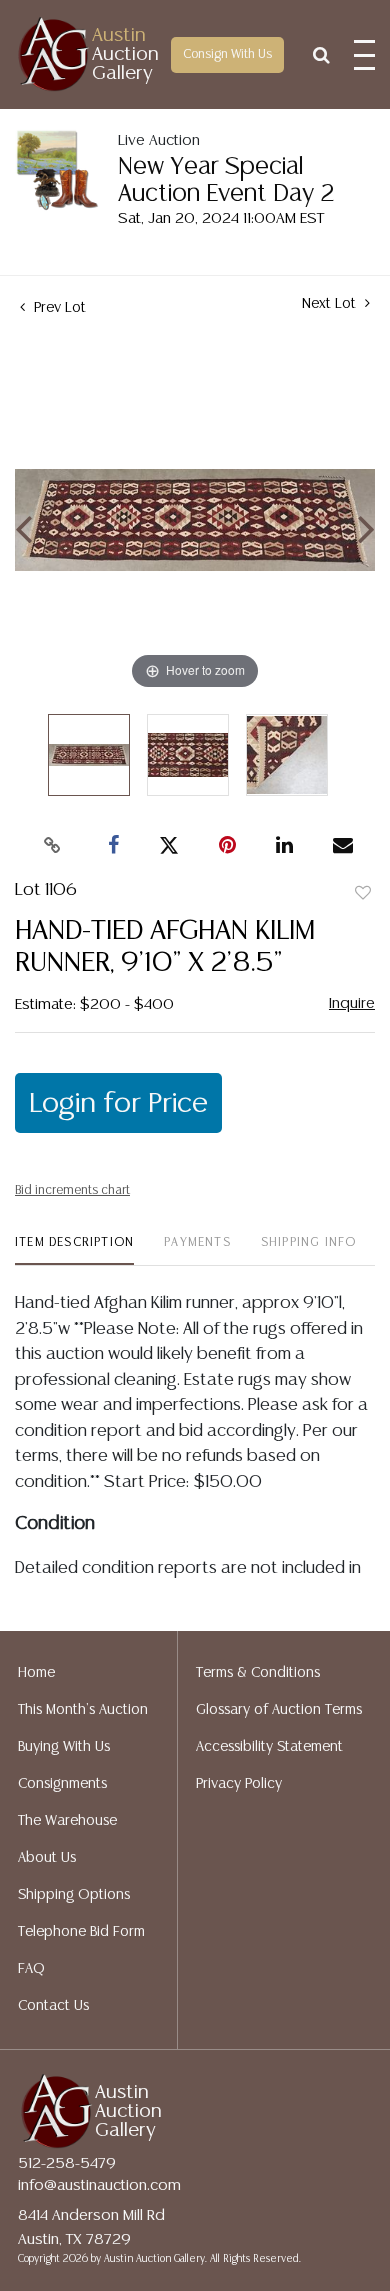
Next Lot (331, 304)
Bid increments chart (72, 1190)
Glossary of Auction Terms (279, 1710)
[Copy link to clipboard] (53, 846)
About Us (47, 1858)
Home (36, 1673)
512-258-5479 (67, 2163)
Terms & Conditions (258, 1673)
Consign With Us (227, 54)
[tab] (74, 1250)
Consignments (62, 1784)
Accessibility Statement (269, 1747)
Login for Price (118, 1104)
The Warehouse (67, 1821)
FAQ (31, 1969)
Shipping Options (74, 1895)
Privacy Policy (239, 1784)
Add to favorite (363, 894)
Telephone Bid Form (81, 1932)
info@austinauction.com (99, 2185)
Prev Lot (58, 308)
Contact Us (53, 2006)
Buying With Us (64, 1747)
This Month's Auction (83, 1710)
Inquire (352, 1003)
